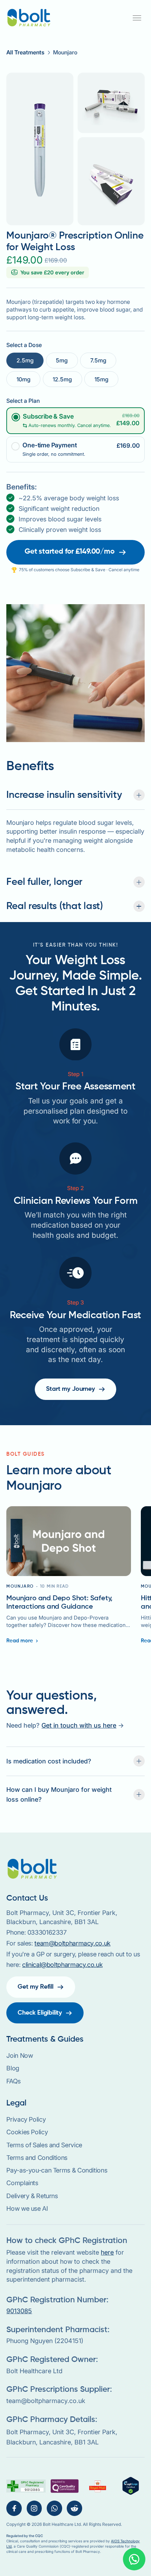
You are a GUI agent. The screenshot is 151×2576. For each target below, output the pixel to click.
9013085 (19, 2311)
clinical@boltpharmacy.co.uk (62, 1964)
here (107, 2252)
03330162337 (47, 1932)
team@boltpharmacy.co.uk (73, 1943)
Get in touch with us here (79, 1725)
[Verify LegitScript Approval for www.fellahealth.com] (131, 2486)
